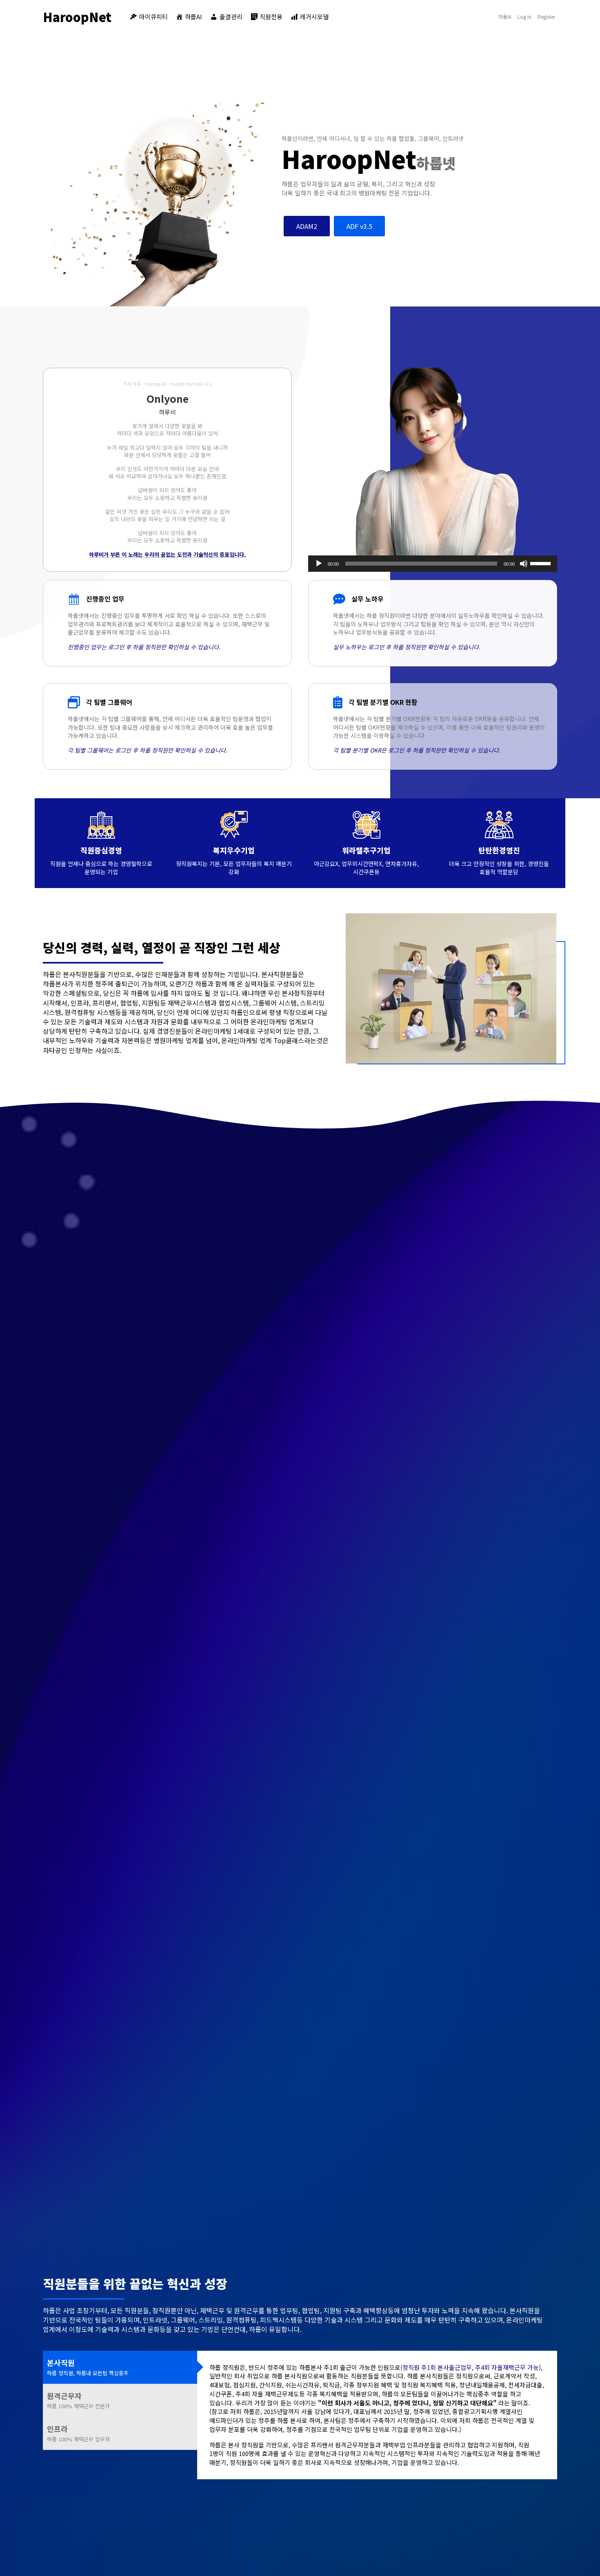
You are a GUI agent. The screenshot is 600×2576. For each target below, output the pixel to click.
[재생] (319, 564)
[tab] (120, 2367)
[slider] (542, 563)
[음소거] (524, 564)
